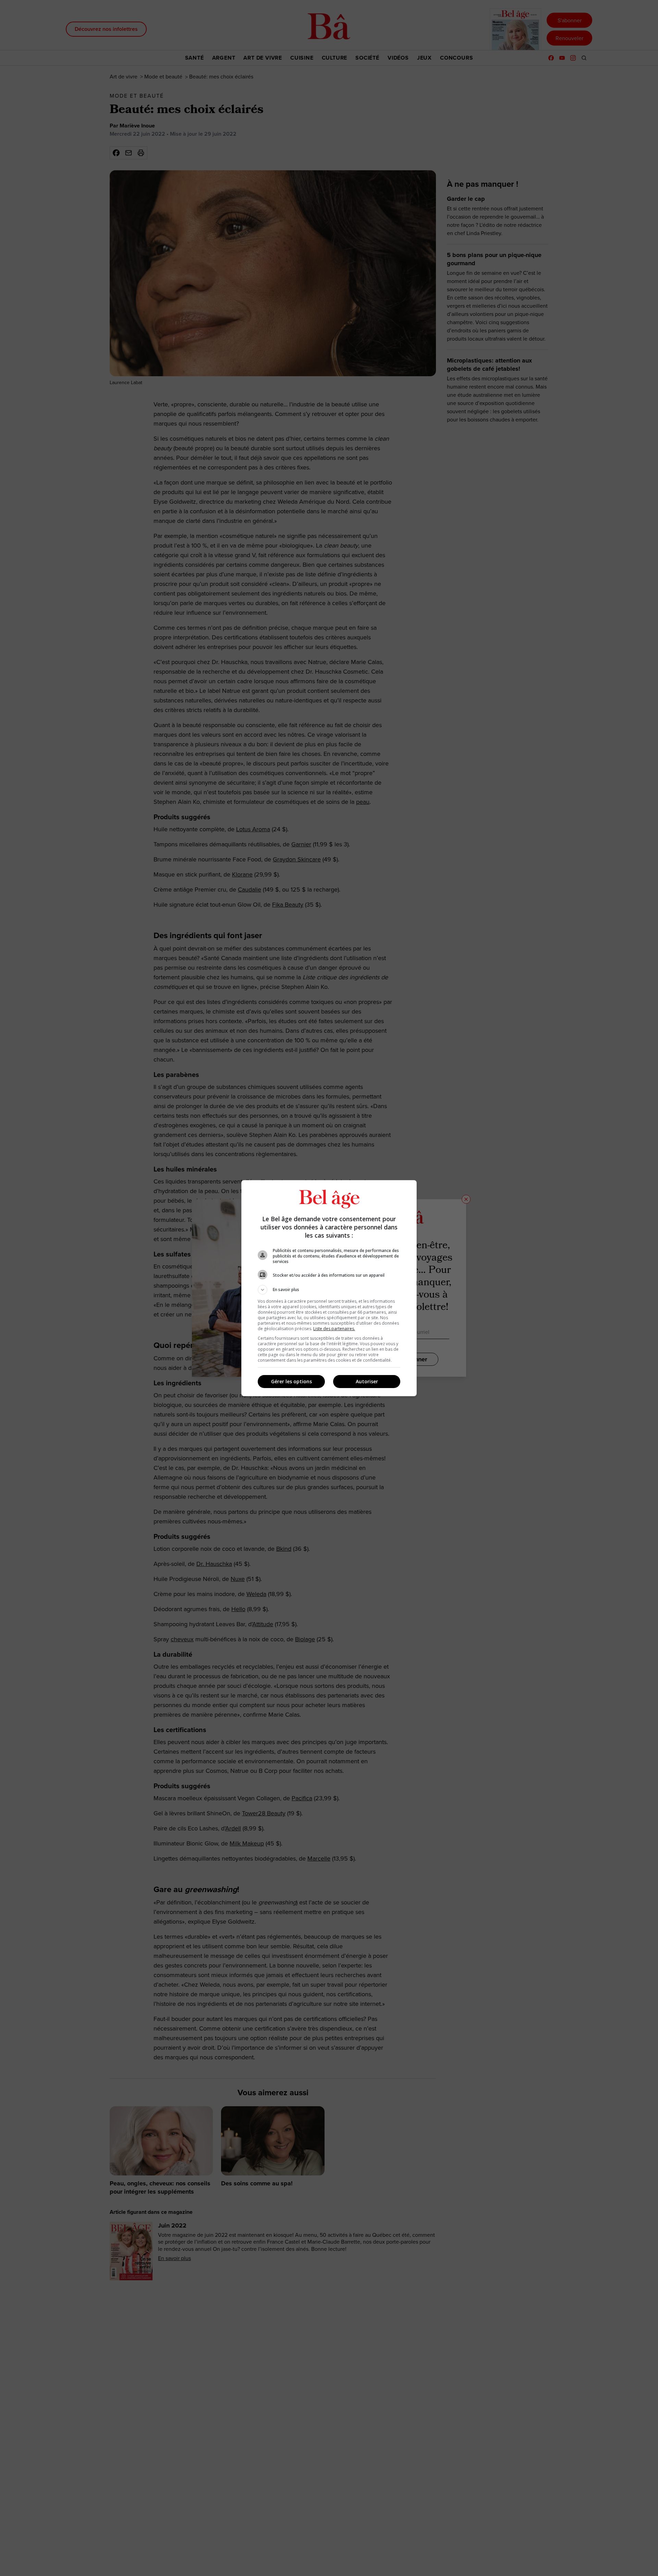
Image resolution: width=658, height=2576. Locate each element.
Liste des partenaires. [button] (334, 1329)
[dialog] (329, 1288)
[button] (329, 1290)
